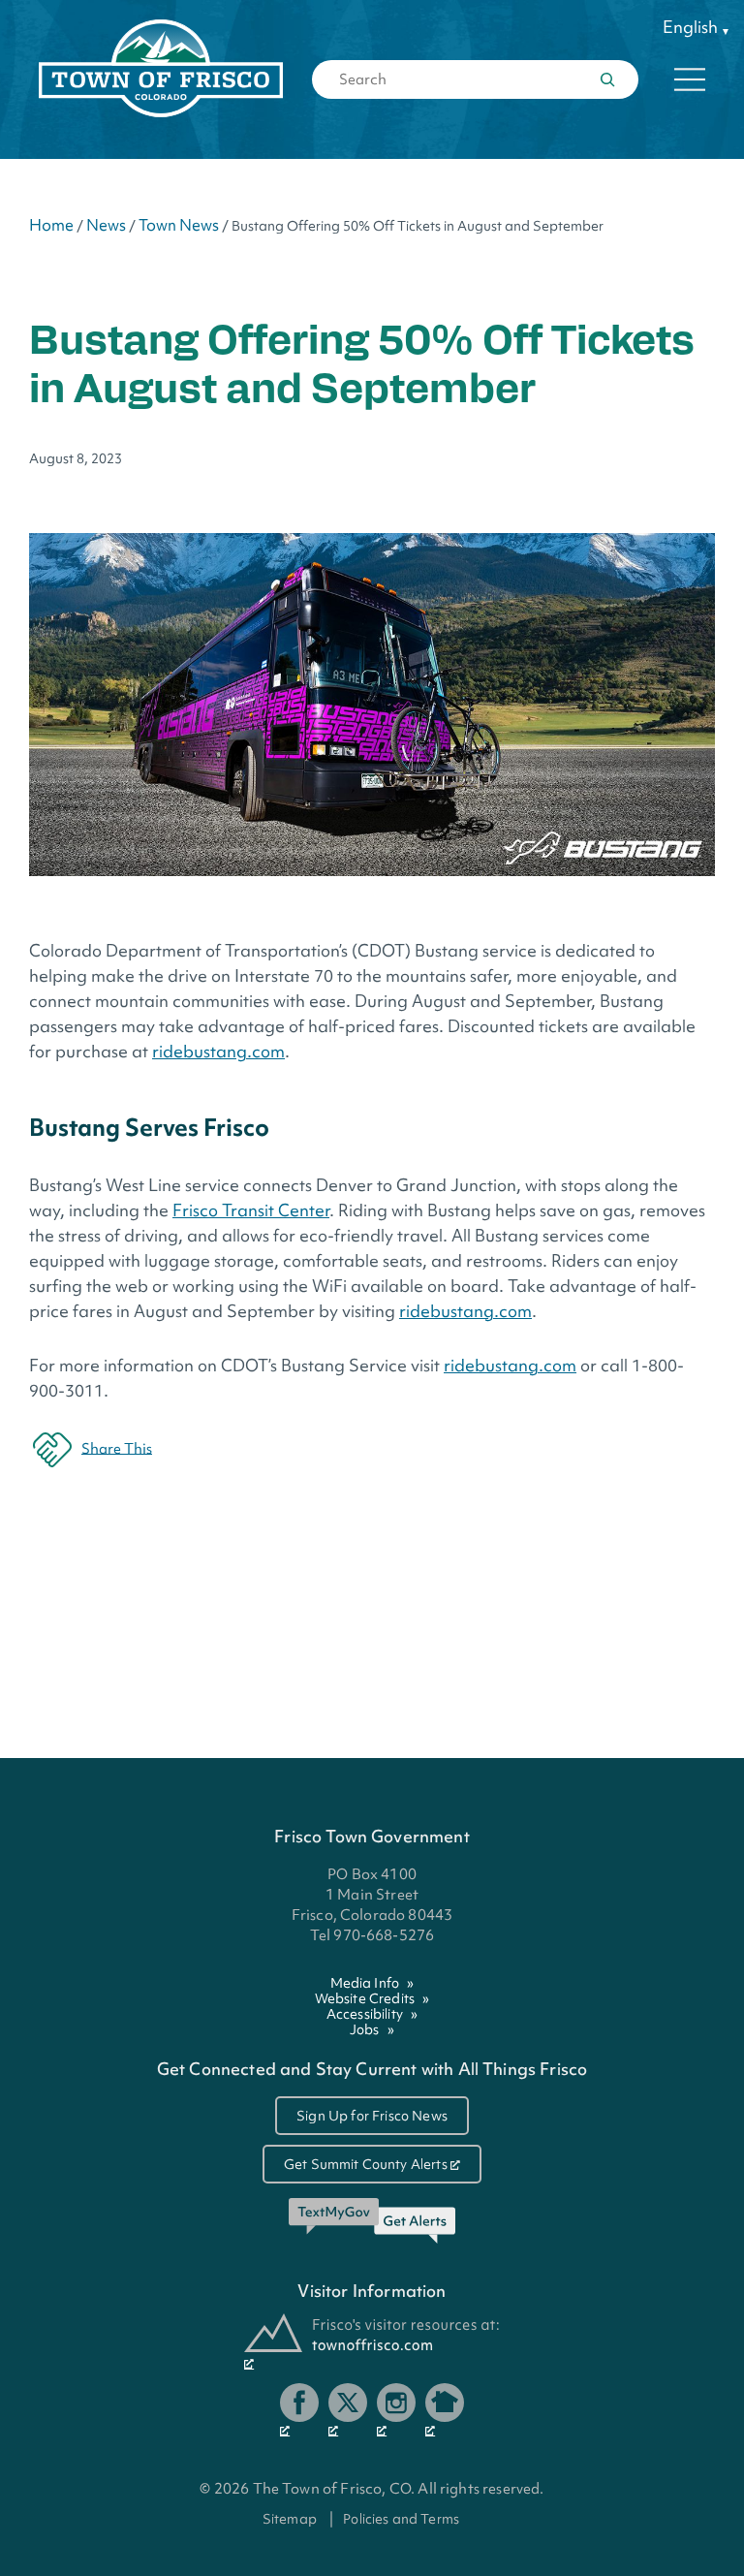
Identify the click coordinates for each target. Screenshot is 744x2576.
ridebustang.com (218, 1051)
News (106, 225)
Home (51, 225)
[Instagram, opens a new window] (396, 2410)
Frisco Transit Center (251, 1210)
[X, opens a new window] (348, 2410)
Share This (117, 1448)
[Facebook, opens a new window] (299, 2410)
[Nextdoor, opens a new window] (445, 2410)
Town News (179, 225)
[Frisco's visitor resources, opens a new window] (372, 2342)
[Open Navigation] (690, 79)
